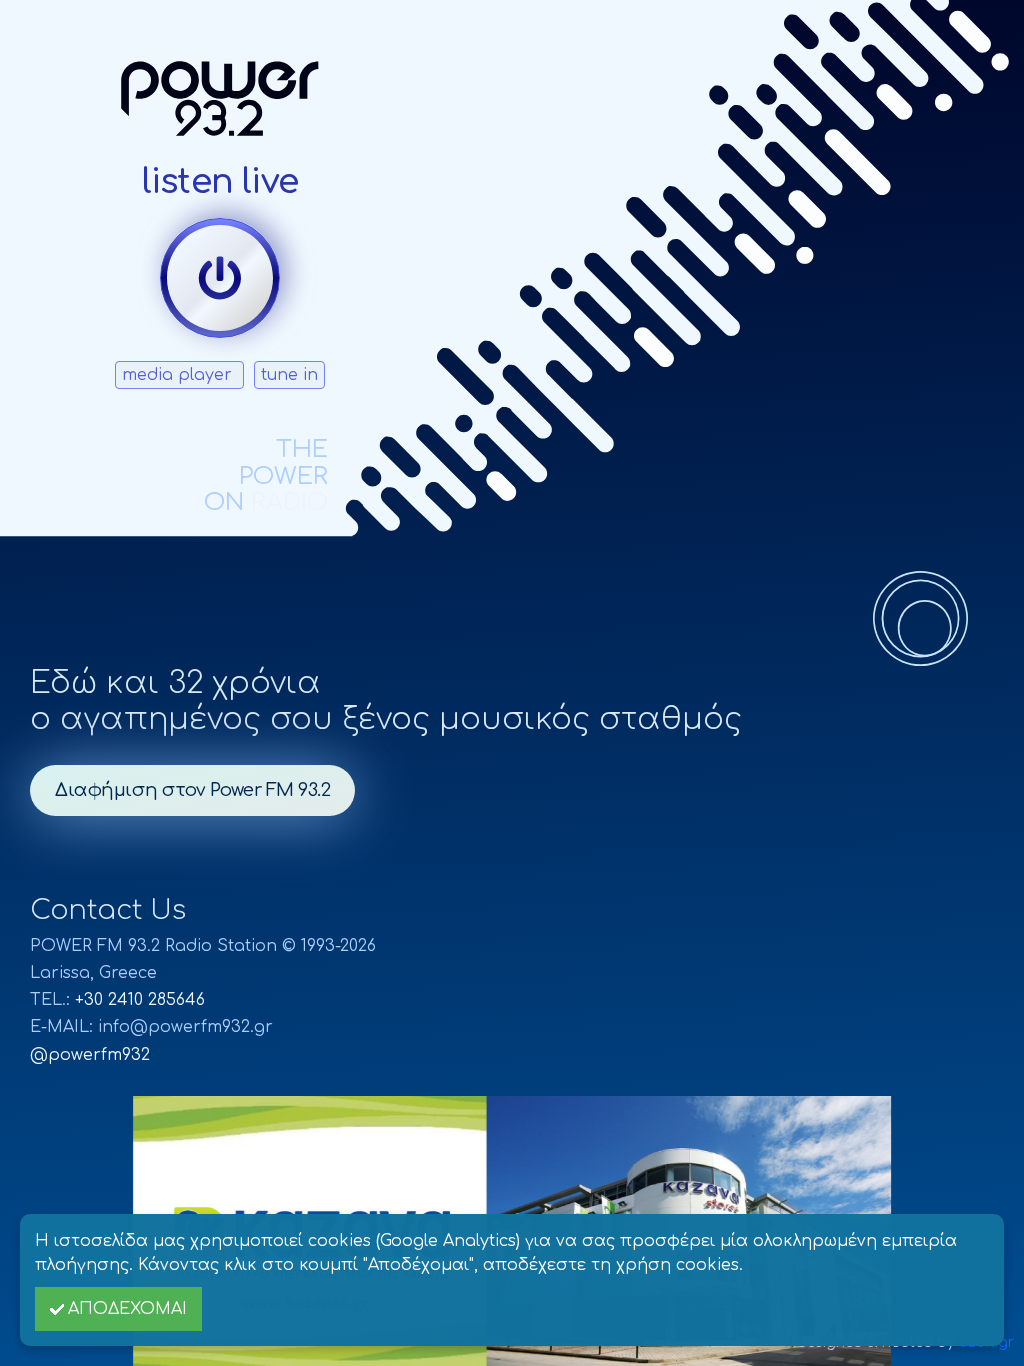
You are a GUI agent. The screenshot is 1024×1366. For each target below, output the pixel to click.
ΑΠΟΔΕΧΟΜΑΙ (127, 1309)
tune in (289, 375)
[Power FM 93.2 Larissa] (220, 98)
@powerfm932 (90, 1055)
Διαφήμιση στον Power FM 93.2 (192, 790)
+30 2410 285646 (140, 1000)
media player (179, 375)
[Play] (220, 278)
